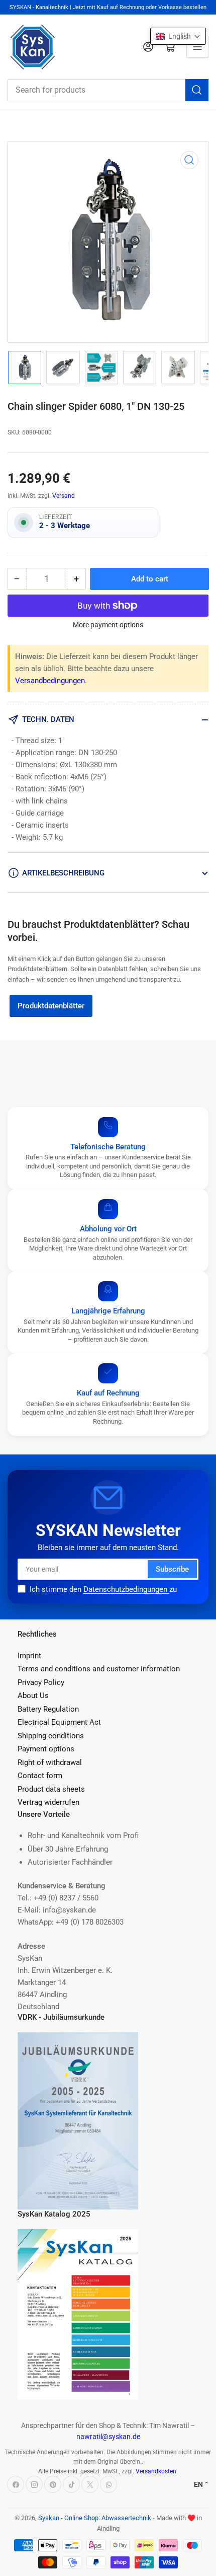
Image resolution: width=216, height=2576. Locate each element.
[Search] (197, 90)
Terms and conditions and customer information (99, 1669)
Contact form (40, 1776)
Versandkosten (156, 2471)
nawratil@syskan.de (108, 2437)
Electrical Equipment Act (59, 1722)
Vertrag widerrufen (48, 1802)
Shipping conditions (51, 1736)
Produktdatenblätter (51, 1006)
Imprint (29, 1656)
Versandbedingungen (50, 681)
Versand (64, 496)
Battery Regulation (48, 1709)
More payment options (108, 625)
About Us (33, 1696)
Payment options (46, 1749)
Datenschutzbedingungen (126, 1589)
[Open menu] (197, 47)
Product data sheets (51, 1789)
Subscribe (172, 1569)
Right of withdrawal (50, 1762)
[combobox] (108, 90)
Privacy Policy (41, 1682)
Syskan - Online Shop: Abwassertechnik (95, 2518)
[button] (178, 36)
